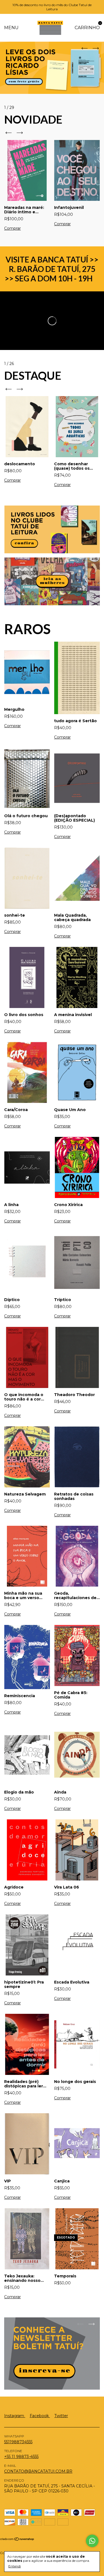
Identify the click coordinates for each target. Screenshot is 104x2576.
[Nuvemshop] (17, 2540)
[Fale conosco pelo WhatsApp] (92, 2541)
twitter (61, 2416)
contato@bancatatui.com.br (38, 2471)
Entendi (15, 2566)
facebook (40, 2416)
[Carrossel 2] (52, 581)
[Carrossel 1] (52, 529)
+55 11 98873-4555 (21, 2457)
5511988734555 (18, 2442)
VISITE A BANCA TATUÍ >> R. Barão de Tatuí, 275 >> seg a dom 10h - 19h (52, 269)
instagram (15, 2416)
